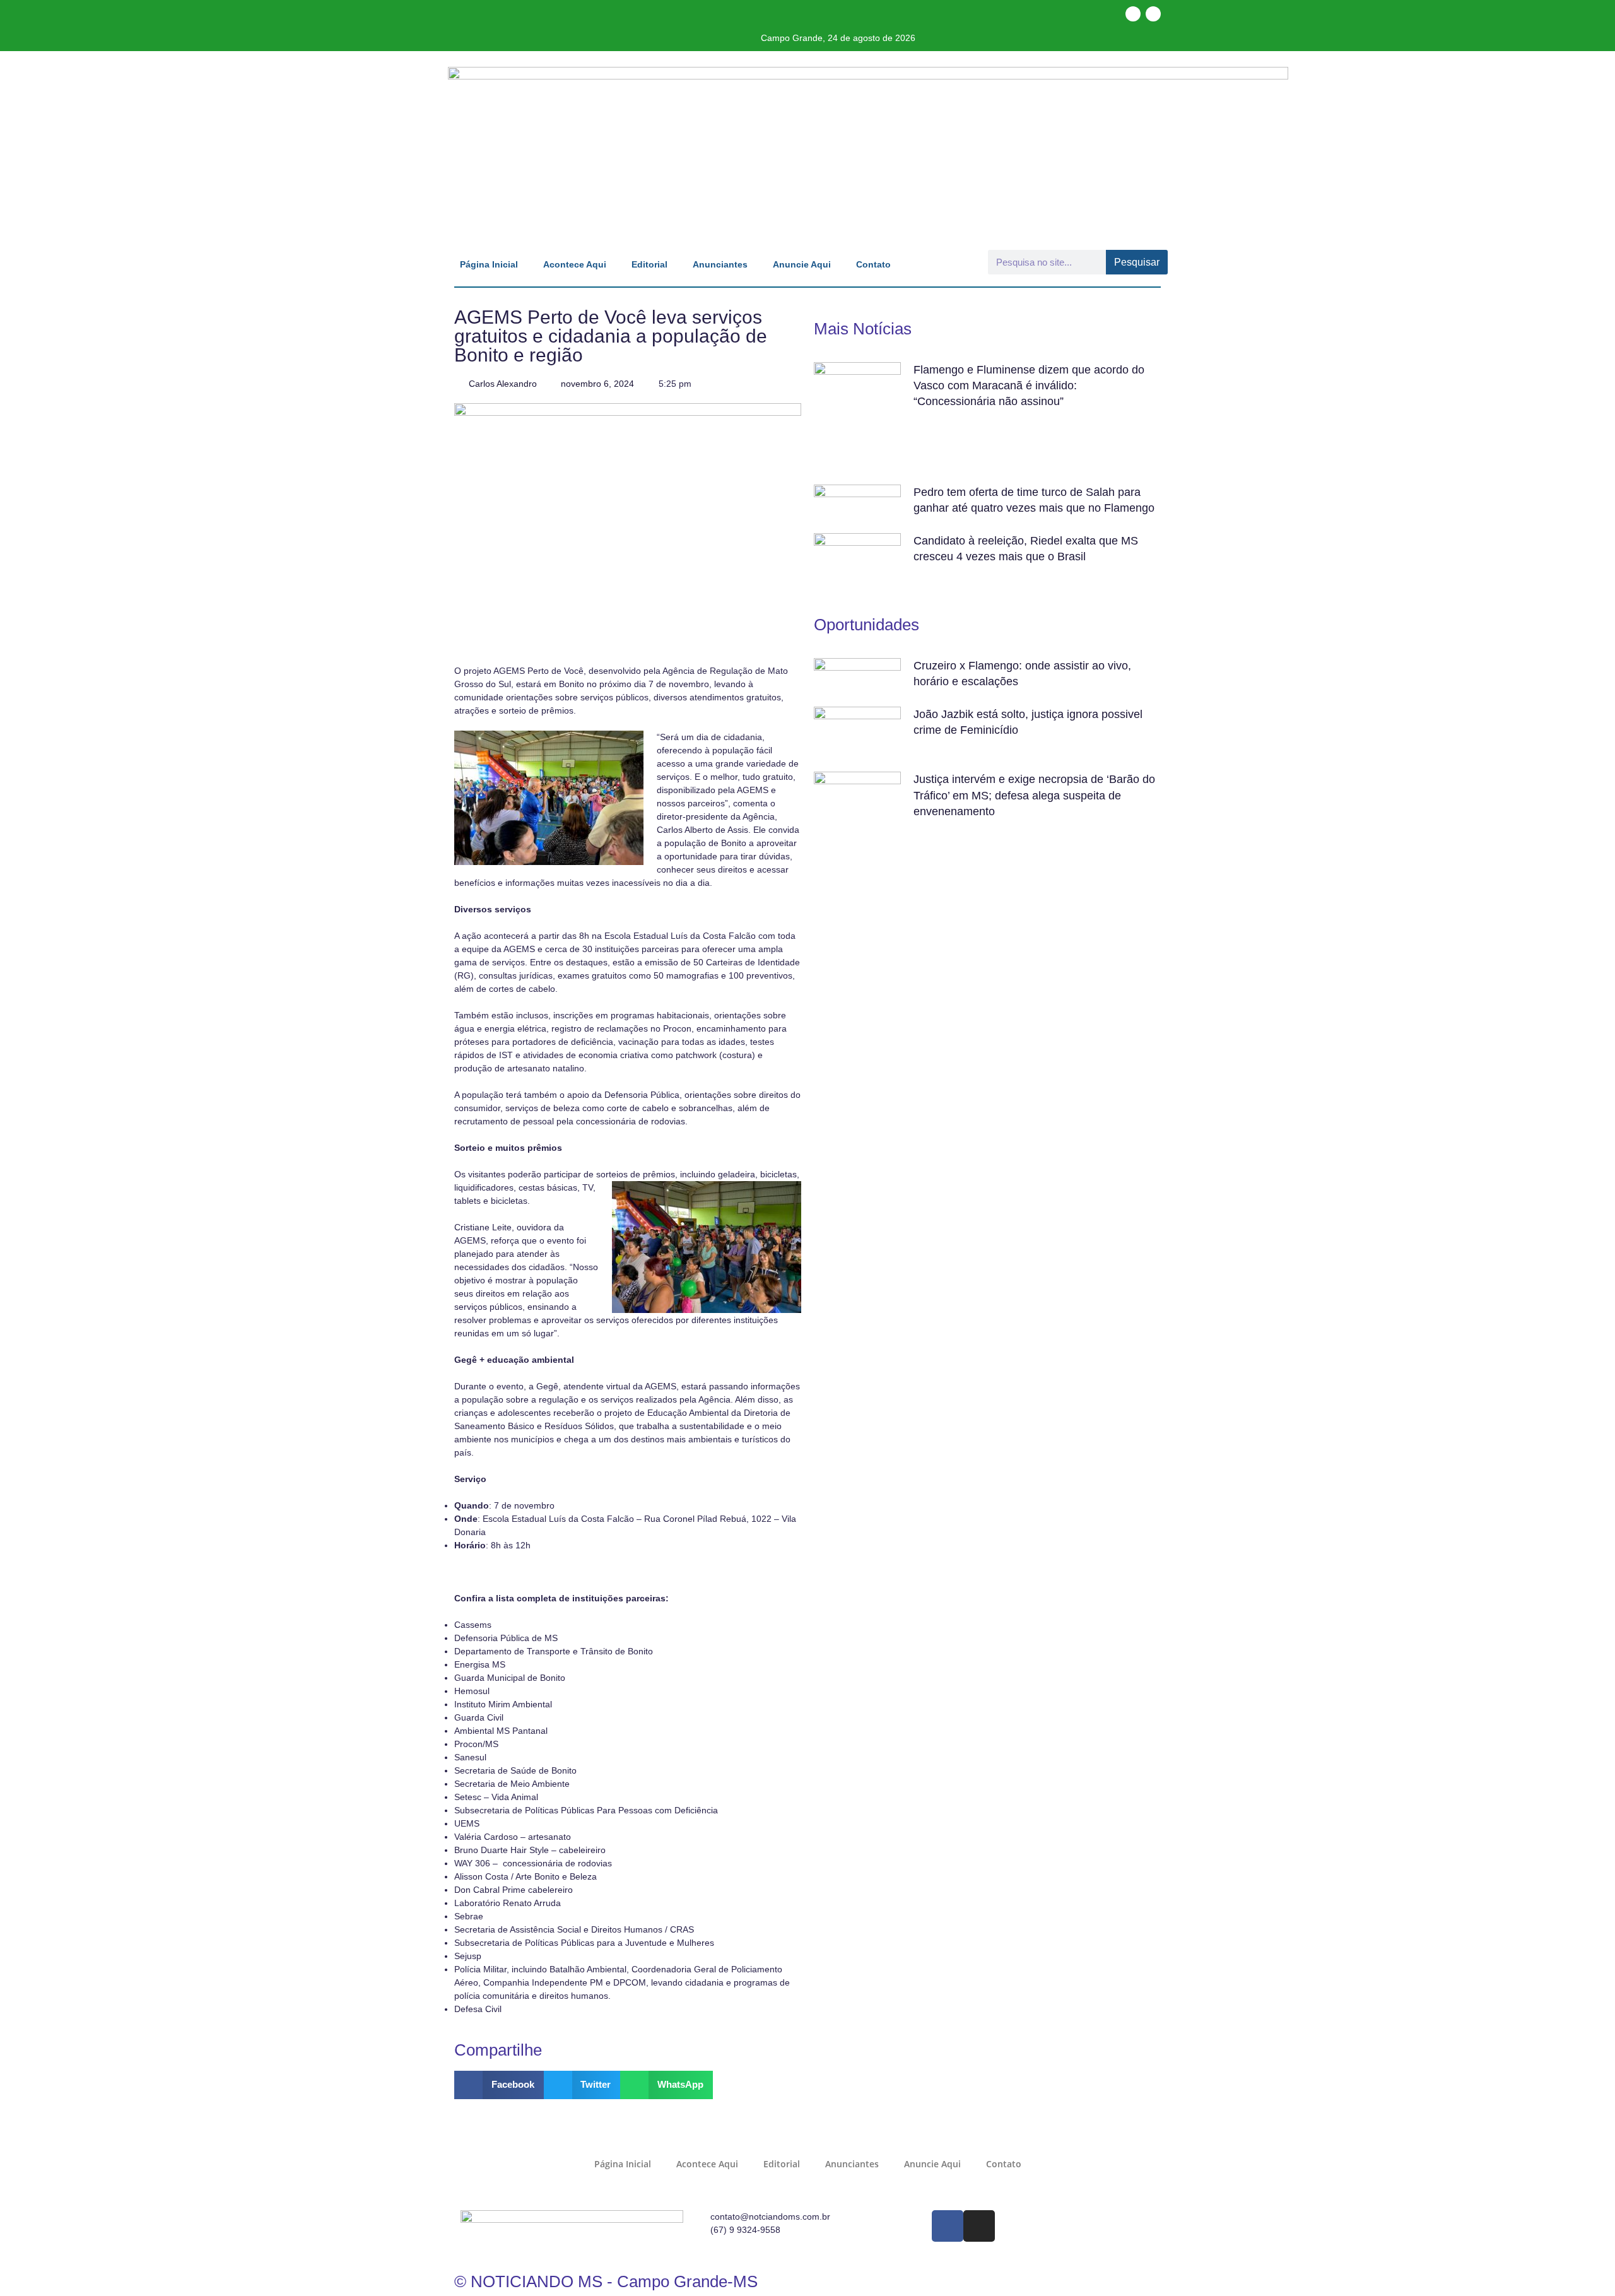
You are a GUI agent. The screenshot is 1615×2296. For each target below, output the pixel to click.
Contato (873, 264)
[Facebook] (1133, 14)
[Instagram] (1153, 14)
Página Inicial (489, 264)
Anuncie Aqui (802, 264)
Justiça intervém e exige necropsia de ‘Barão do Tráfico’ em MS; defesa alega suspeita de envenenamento (1034, 795)
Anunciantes (720, 264)
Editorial (649, 264)
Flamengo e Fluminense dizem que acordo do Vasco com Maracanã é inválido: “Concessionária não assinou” (1029, 386)
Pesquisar (1137, 262)
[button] (499, 2085)
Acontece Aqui (575, 264)
